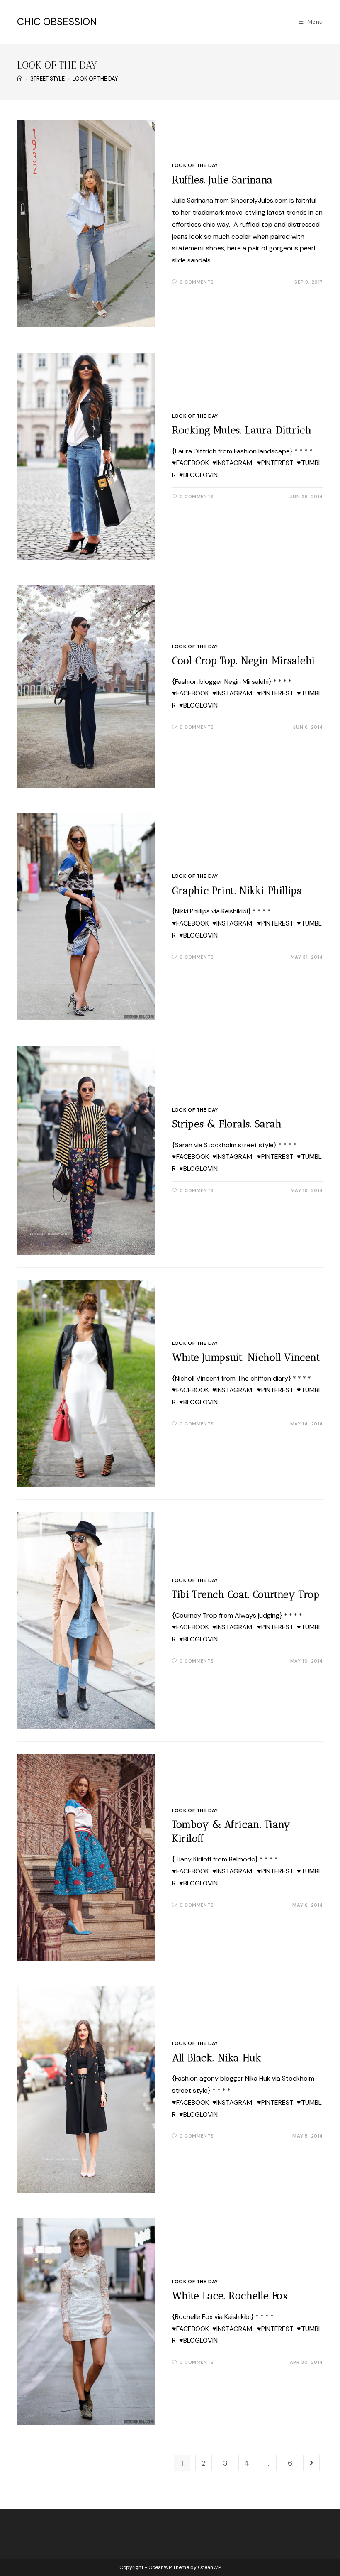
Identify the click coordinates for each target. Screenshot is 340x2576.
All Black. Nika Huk (217, 2058)
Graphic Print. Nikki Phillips (237, 890)
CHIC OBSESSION (57, 22)
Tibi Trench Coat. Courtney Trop (246, 1594)
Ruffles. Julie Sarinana (222, 180)
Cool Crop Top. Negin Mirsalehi (244, 660)
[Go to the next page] (311, 2463)
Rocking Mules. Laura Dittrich (242, 430)
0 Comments (197, 282)
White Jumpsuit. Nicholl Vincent (246, 1357)
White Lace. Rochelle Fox (230, 2296)
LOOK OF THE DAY (195, 165)
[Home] (20, 79)
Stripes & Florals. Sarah (227, 1124)
